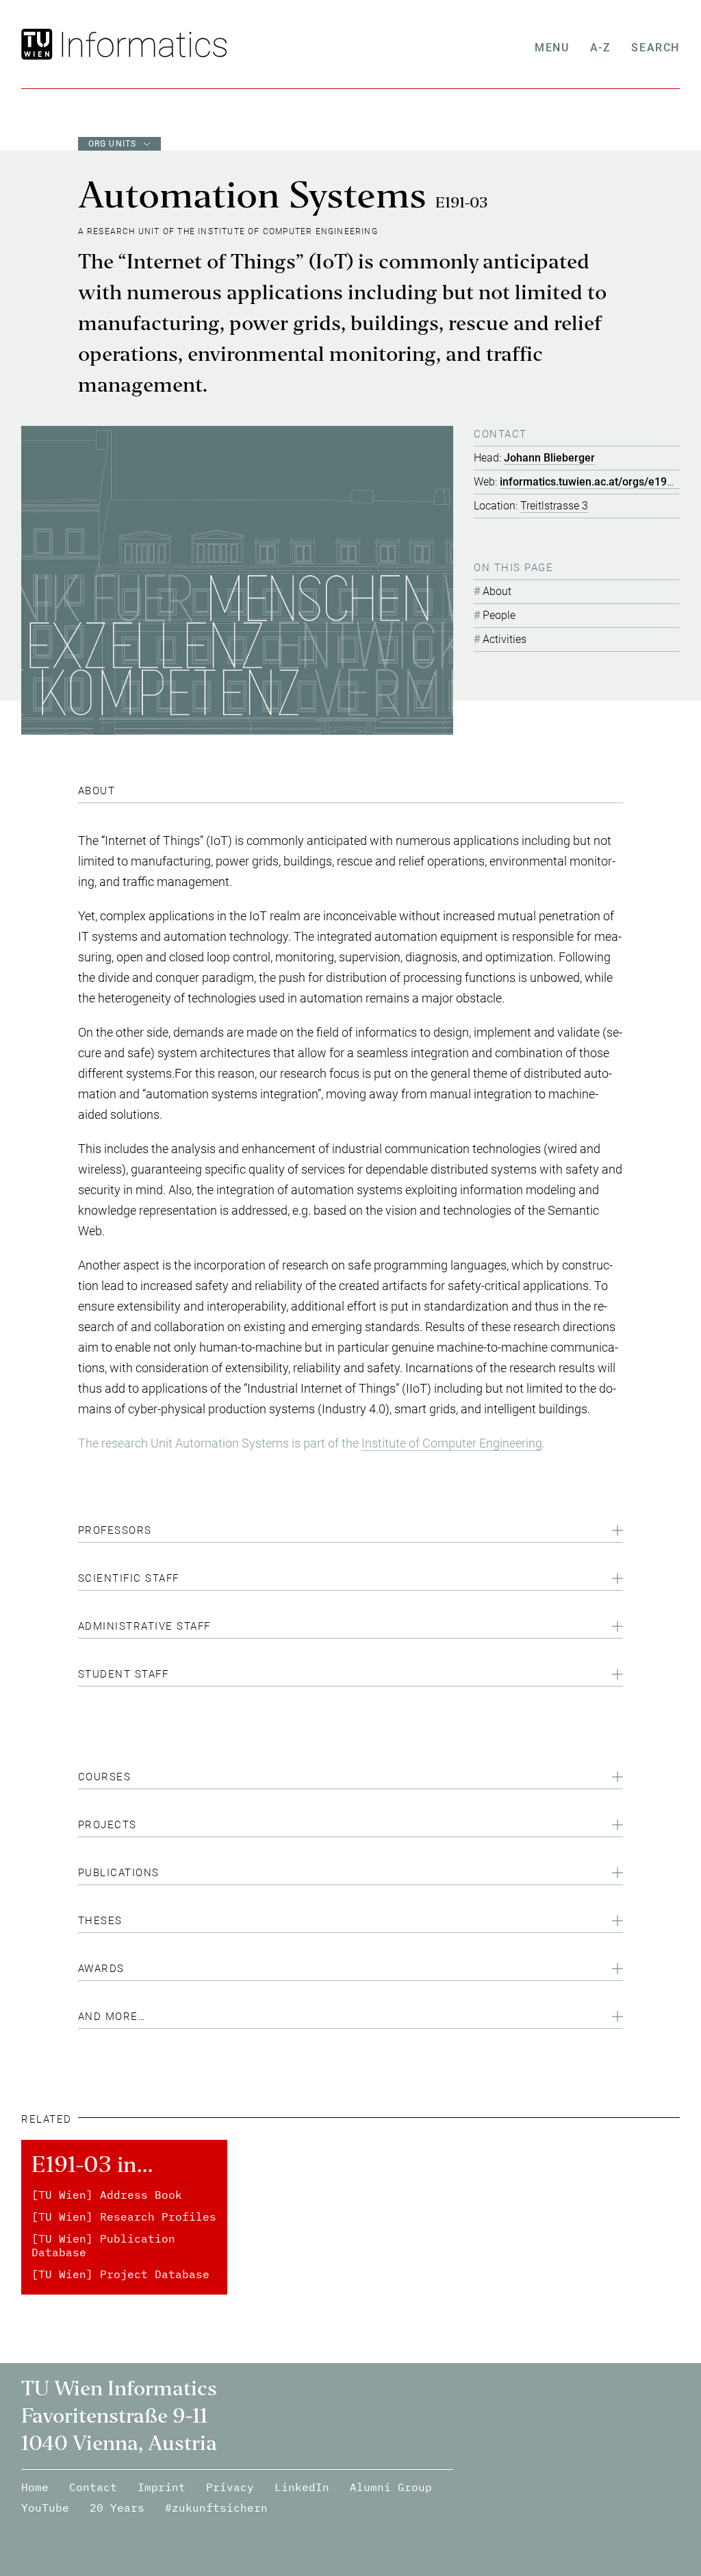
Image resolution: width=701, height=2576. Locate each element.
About (497, 591)
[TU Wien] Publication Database (103, 2245)
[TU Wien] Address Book (107, 2195)
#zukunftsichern (216, 2508)
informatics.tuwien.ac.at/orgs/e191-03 (594, 482)
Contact (93, 2487)
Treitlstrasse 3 (554, 506)
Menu (552, 48)
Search (655, 48)
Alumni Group (391, 2487)
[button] (351, 1532)
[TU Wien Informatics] (141, 44)
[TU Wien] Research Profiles (124, 2217)
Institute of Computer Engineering (452, 1443)
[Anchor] (120, 791)
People (499, 615)
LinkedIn (302, 2487)
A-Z (601, 48)
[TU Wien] (39, 44)
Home (35, 2487)
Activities (505, 639)
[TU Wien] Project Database (120, 2274)
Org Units (113, 144)
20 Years (117, 2508)
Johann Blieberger (549, 458)
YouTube (45, 2508)
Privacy (230, 2487)
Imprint (162, 2487)
